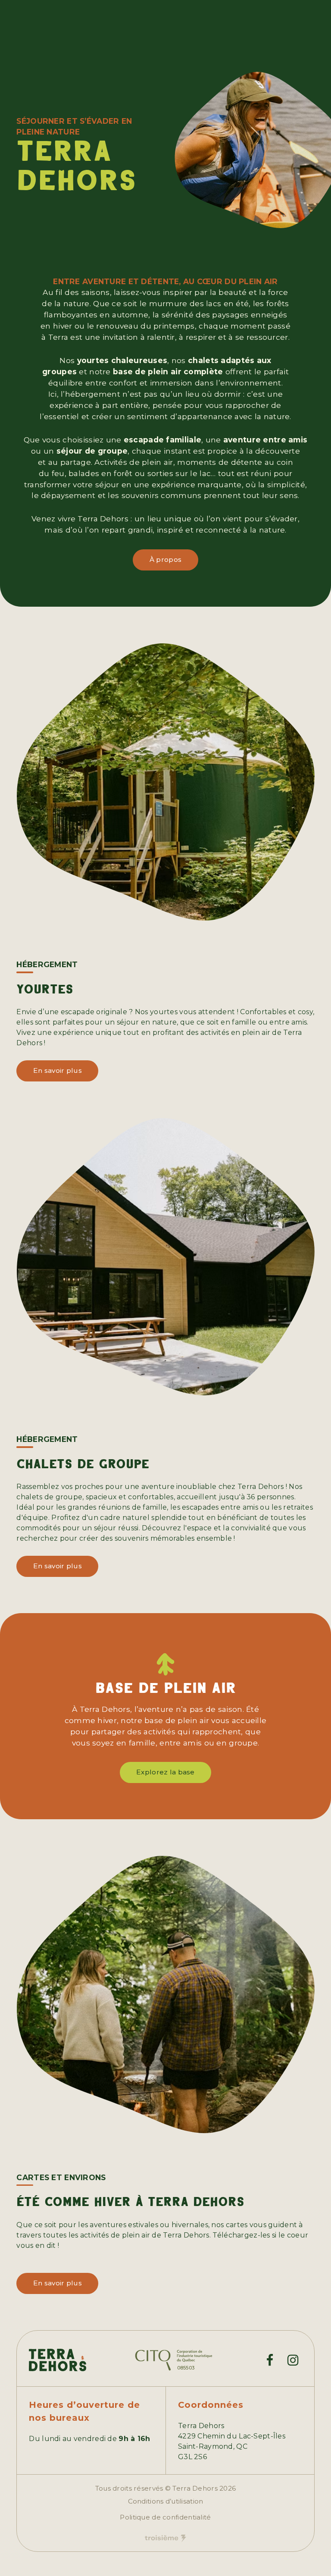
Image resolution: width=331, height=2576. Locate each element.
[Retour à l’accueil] (58, 2360)
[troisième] (165, 2538)
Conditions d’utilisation (166, 2501)
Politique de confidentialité (165, 2517)
